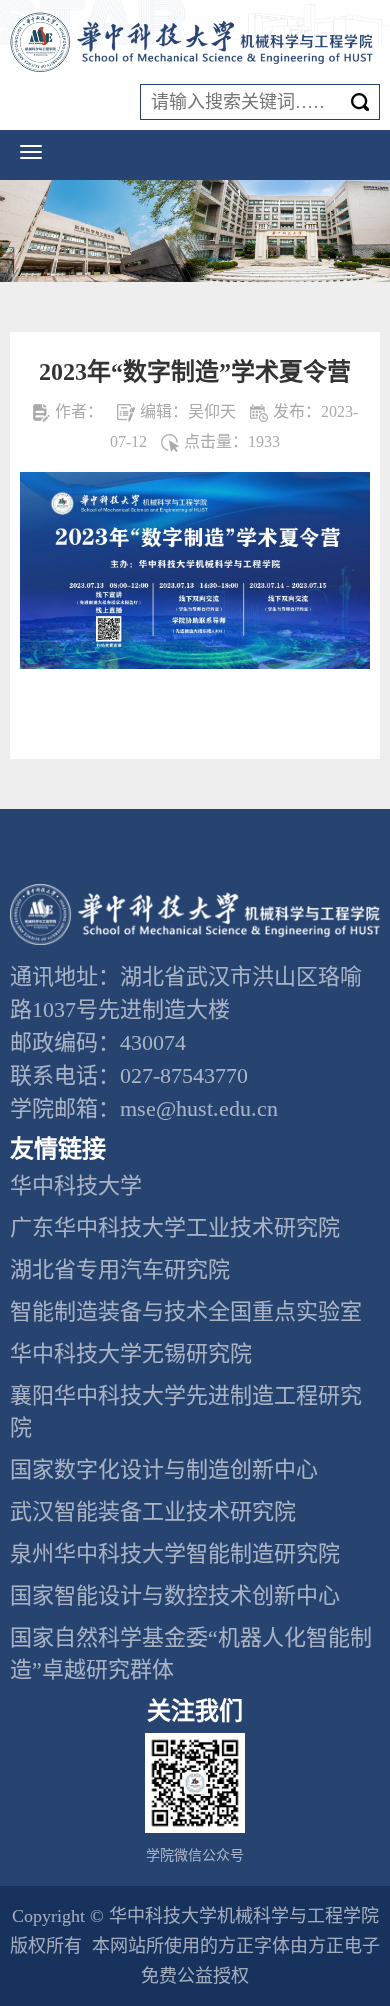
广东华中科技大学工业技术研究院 (175, 1227)
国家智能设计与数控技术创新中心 (175, 1595)
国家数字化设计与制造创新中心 (164, 1469)
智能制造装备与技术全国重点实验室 (186, 1311)
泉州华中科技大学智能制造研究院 (175, 1553)
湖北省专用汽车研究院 (120, 1269)
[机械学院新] (195, 42)
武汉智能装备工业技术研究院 (153, 1511)
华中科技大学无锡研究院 (131, 1353)
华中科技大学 (76, 1185)
